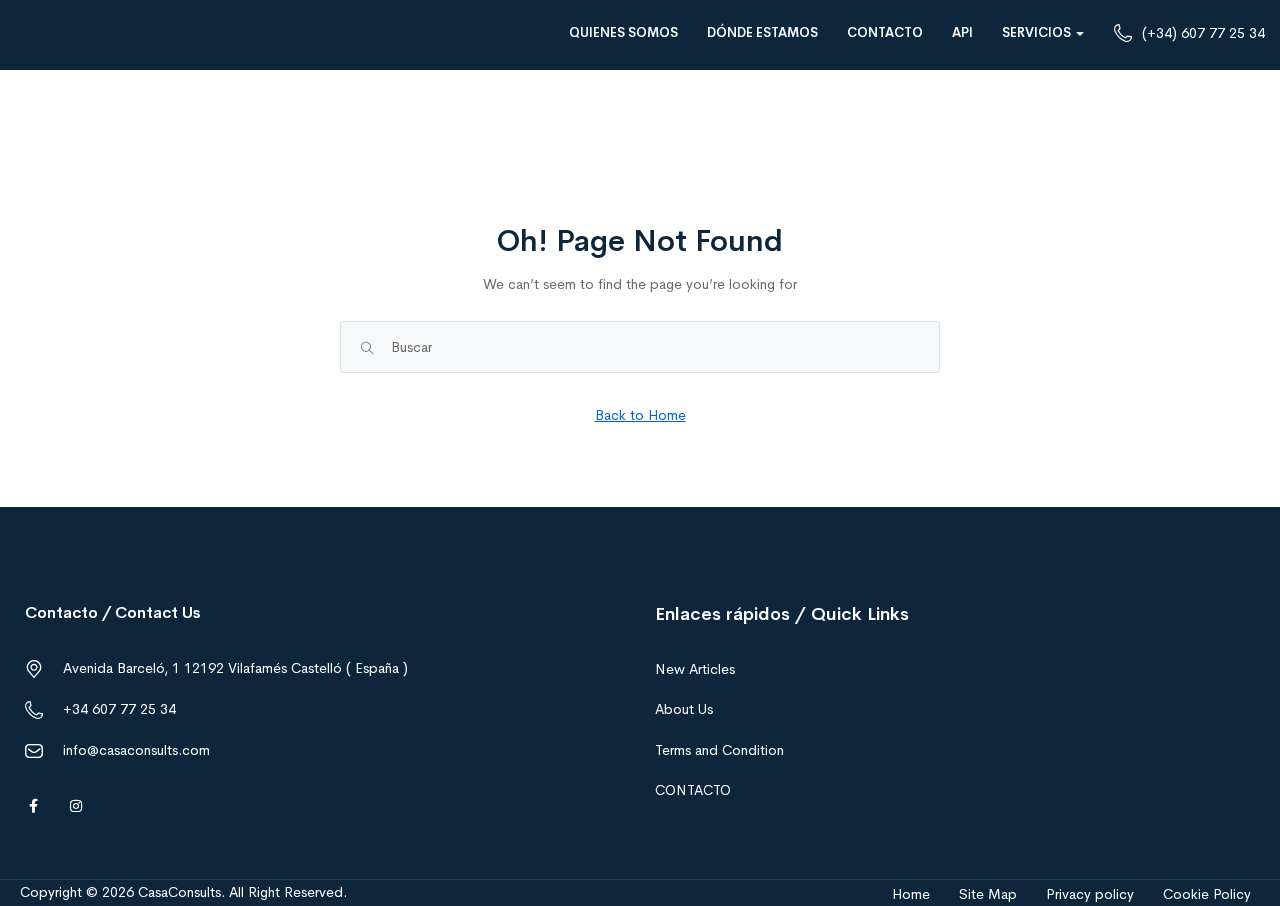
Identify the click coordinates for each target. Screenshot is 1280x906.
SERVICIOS (1038, 32)
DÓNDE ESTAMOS (762, 32)
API (962, 32)
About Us (684, 709)
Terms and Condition (719, 750)
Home (911, 894)
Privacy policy (1090, 894)
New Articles (695, 669)
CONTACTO (885, 32)
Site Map (988, 894)
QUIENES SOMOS (623, 32)
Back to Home (640, 415)
